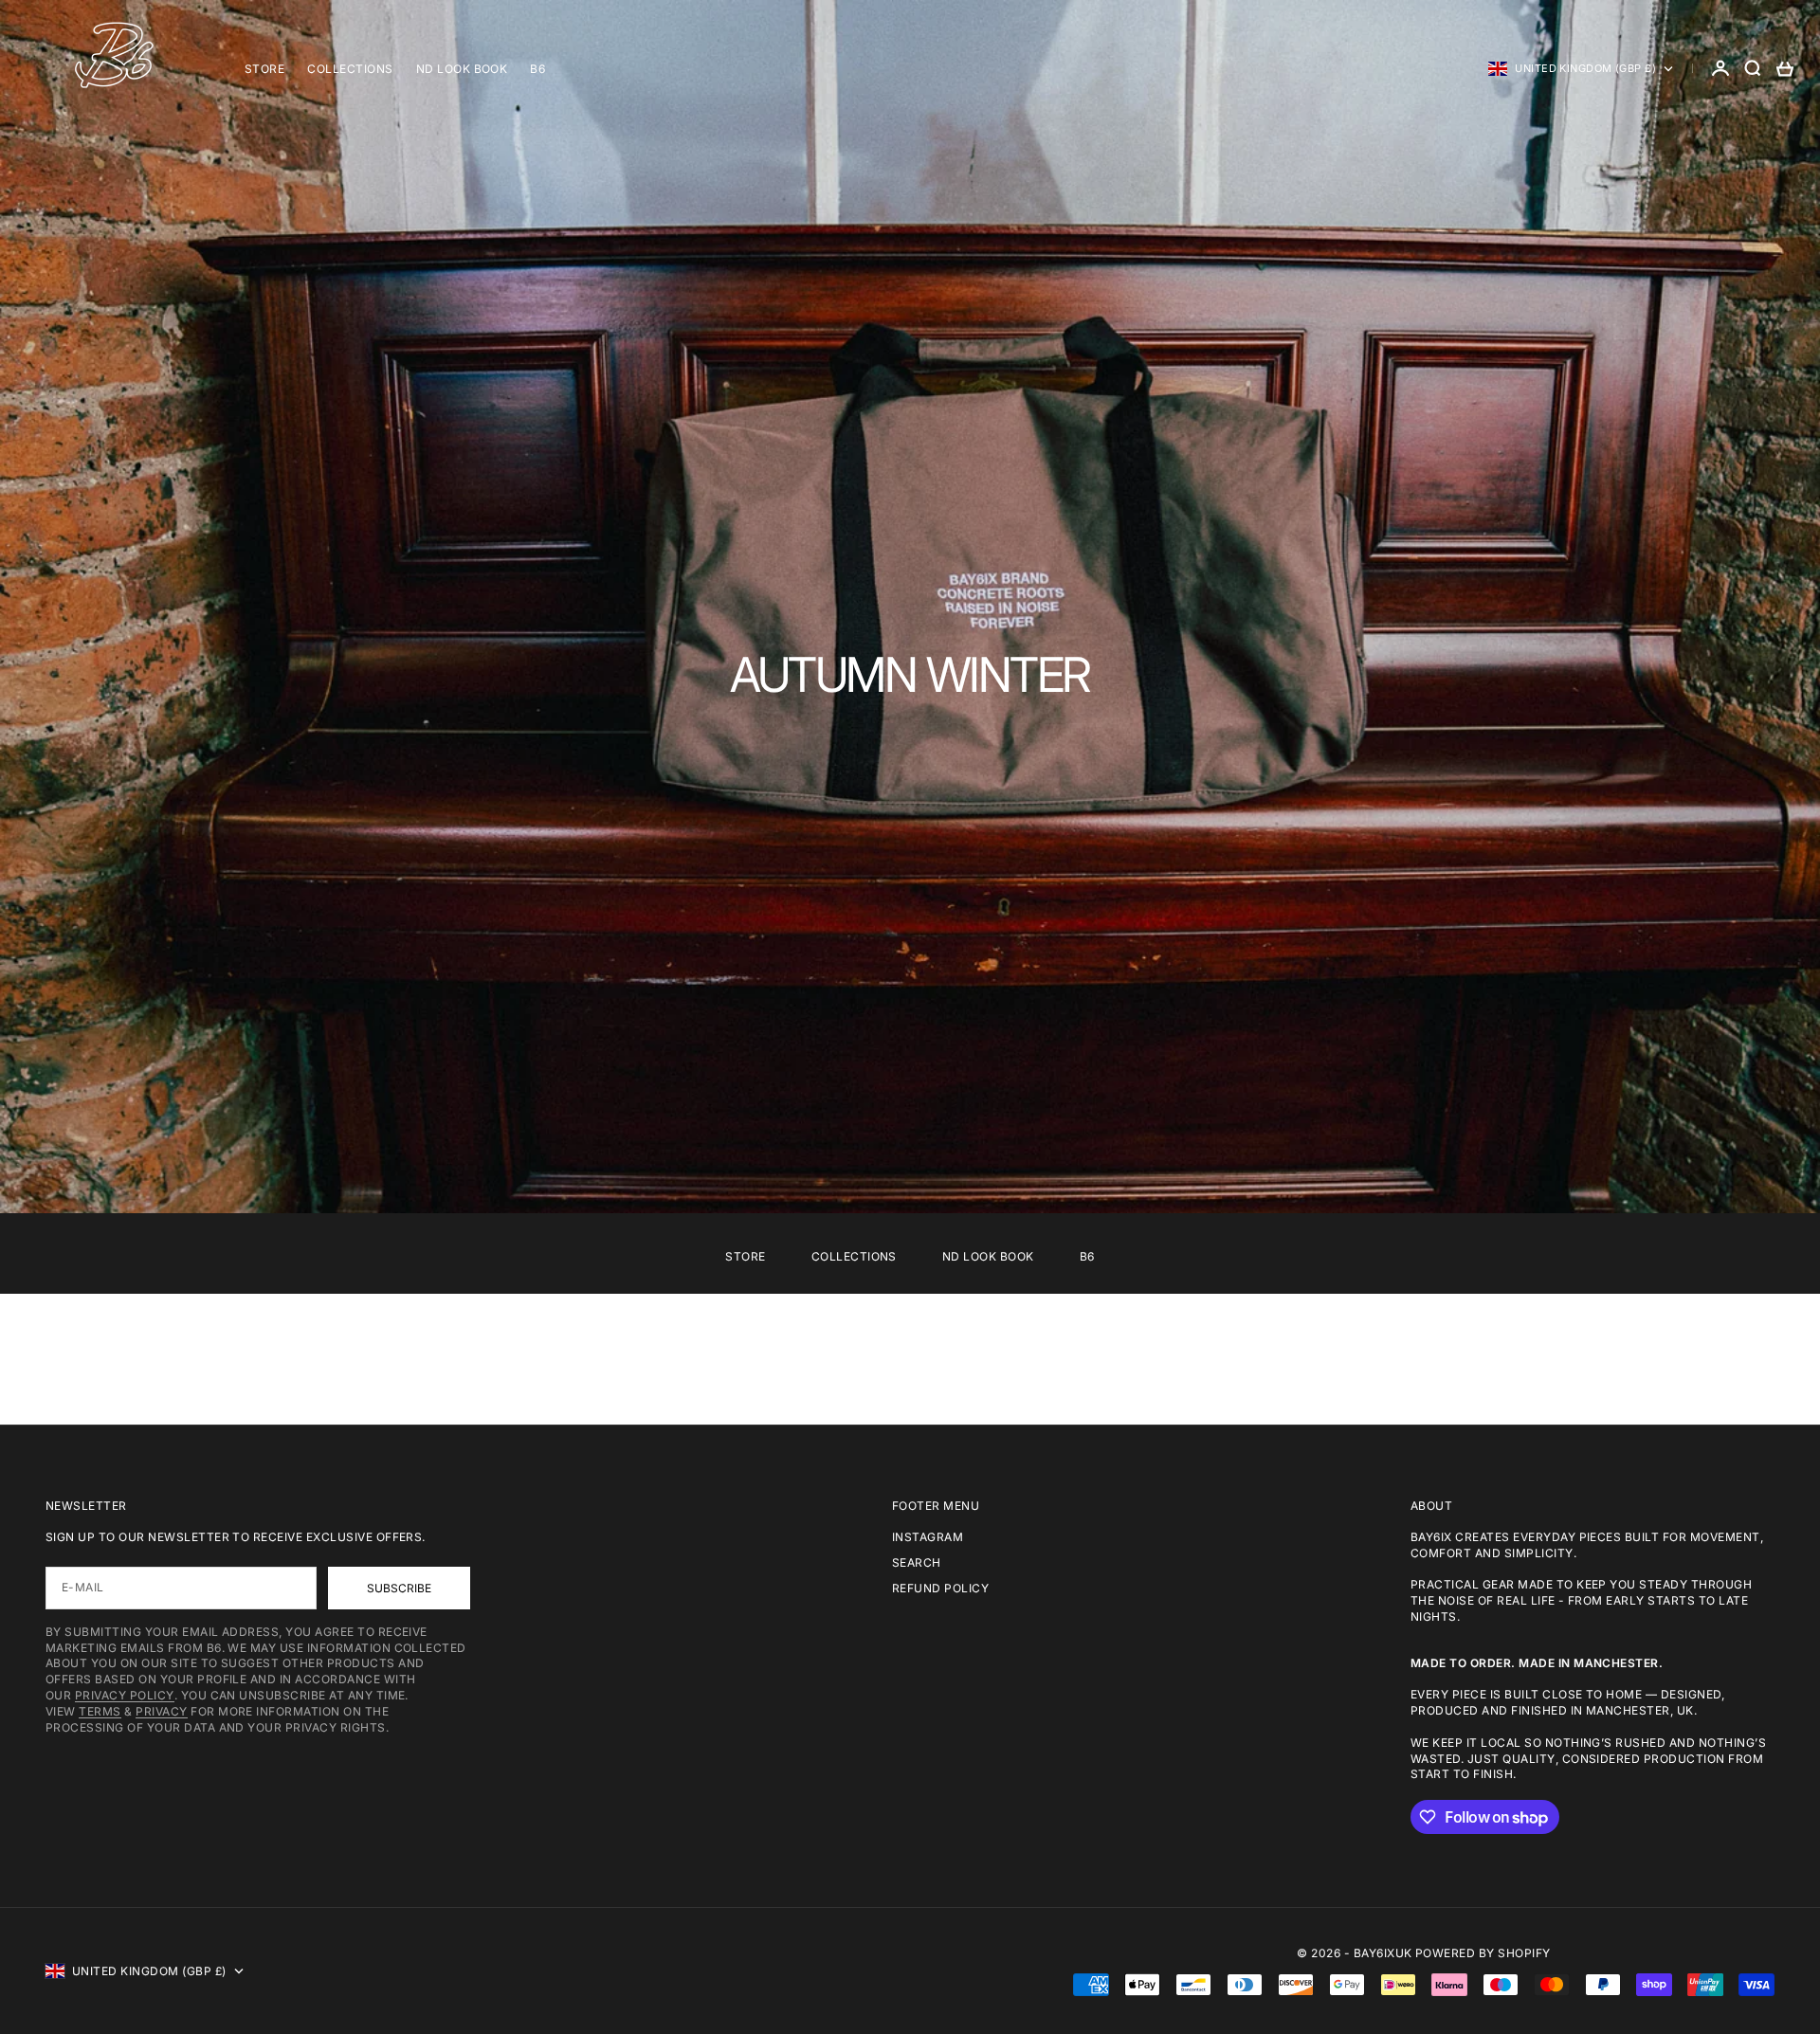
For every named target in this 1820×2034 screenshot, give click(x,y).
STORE (264, 69)
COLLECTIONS (350, 69)
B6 (537, 69)
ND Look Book (462, 69)
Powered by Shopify (1483, 1953)
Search (917, 1562)
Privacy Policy (125, 1695)
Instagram (928, 1537)
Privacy (161, 1711)
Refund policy (940, 1588)
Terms (100, 1711)
